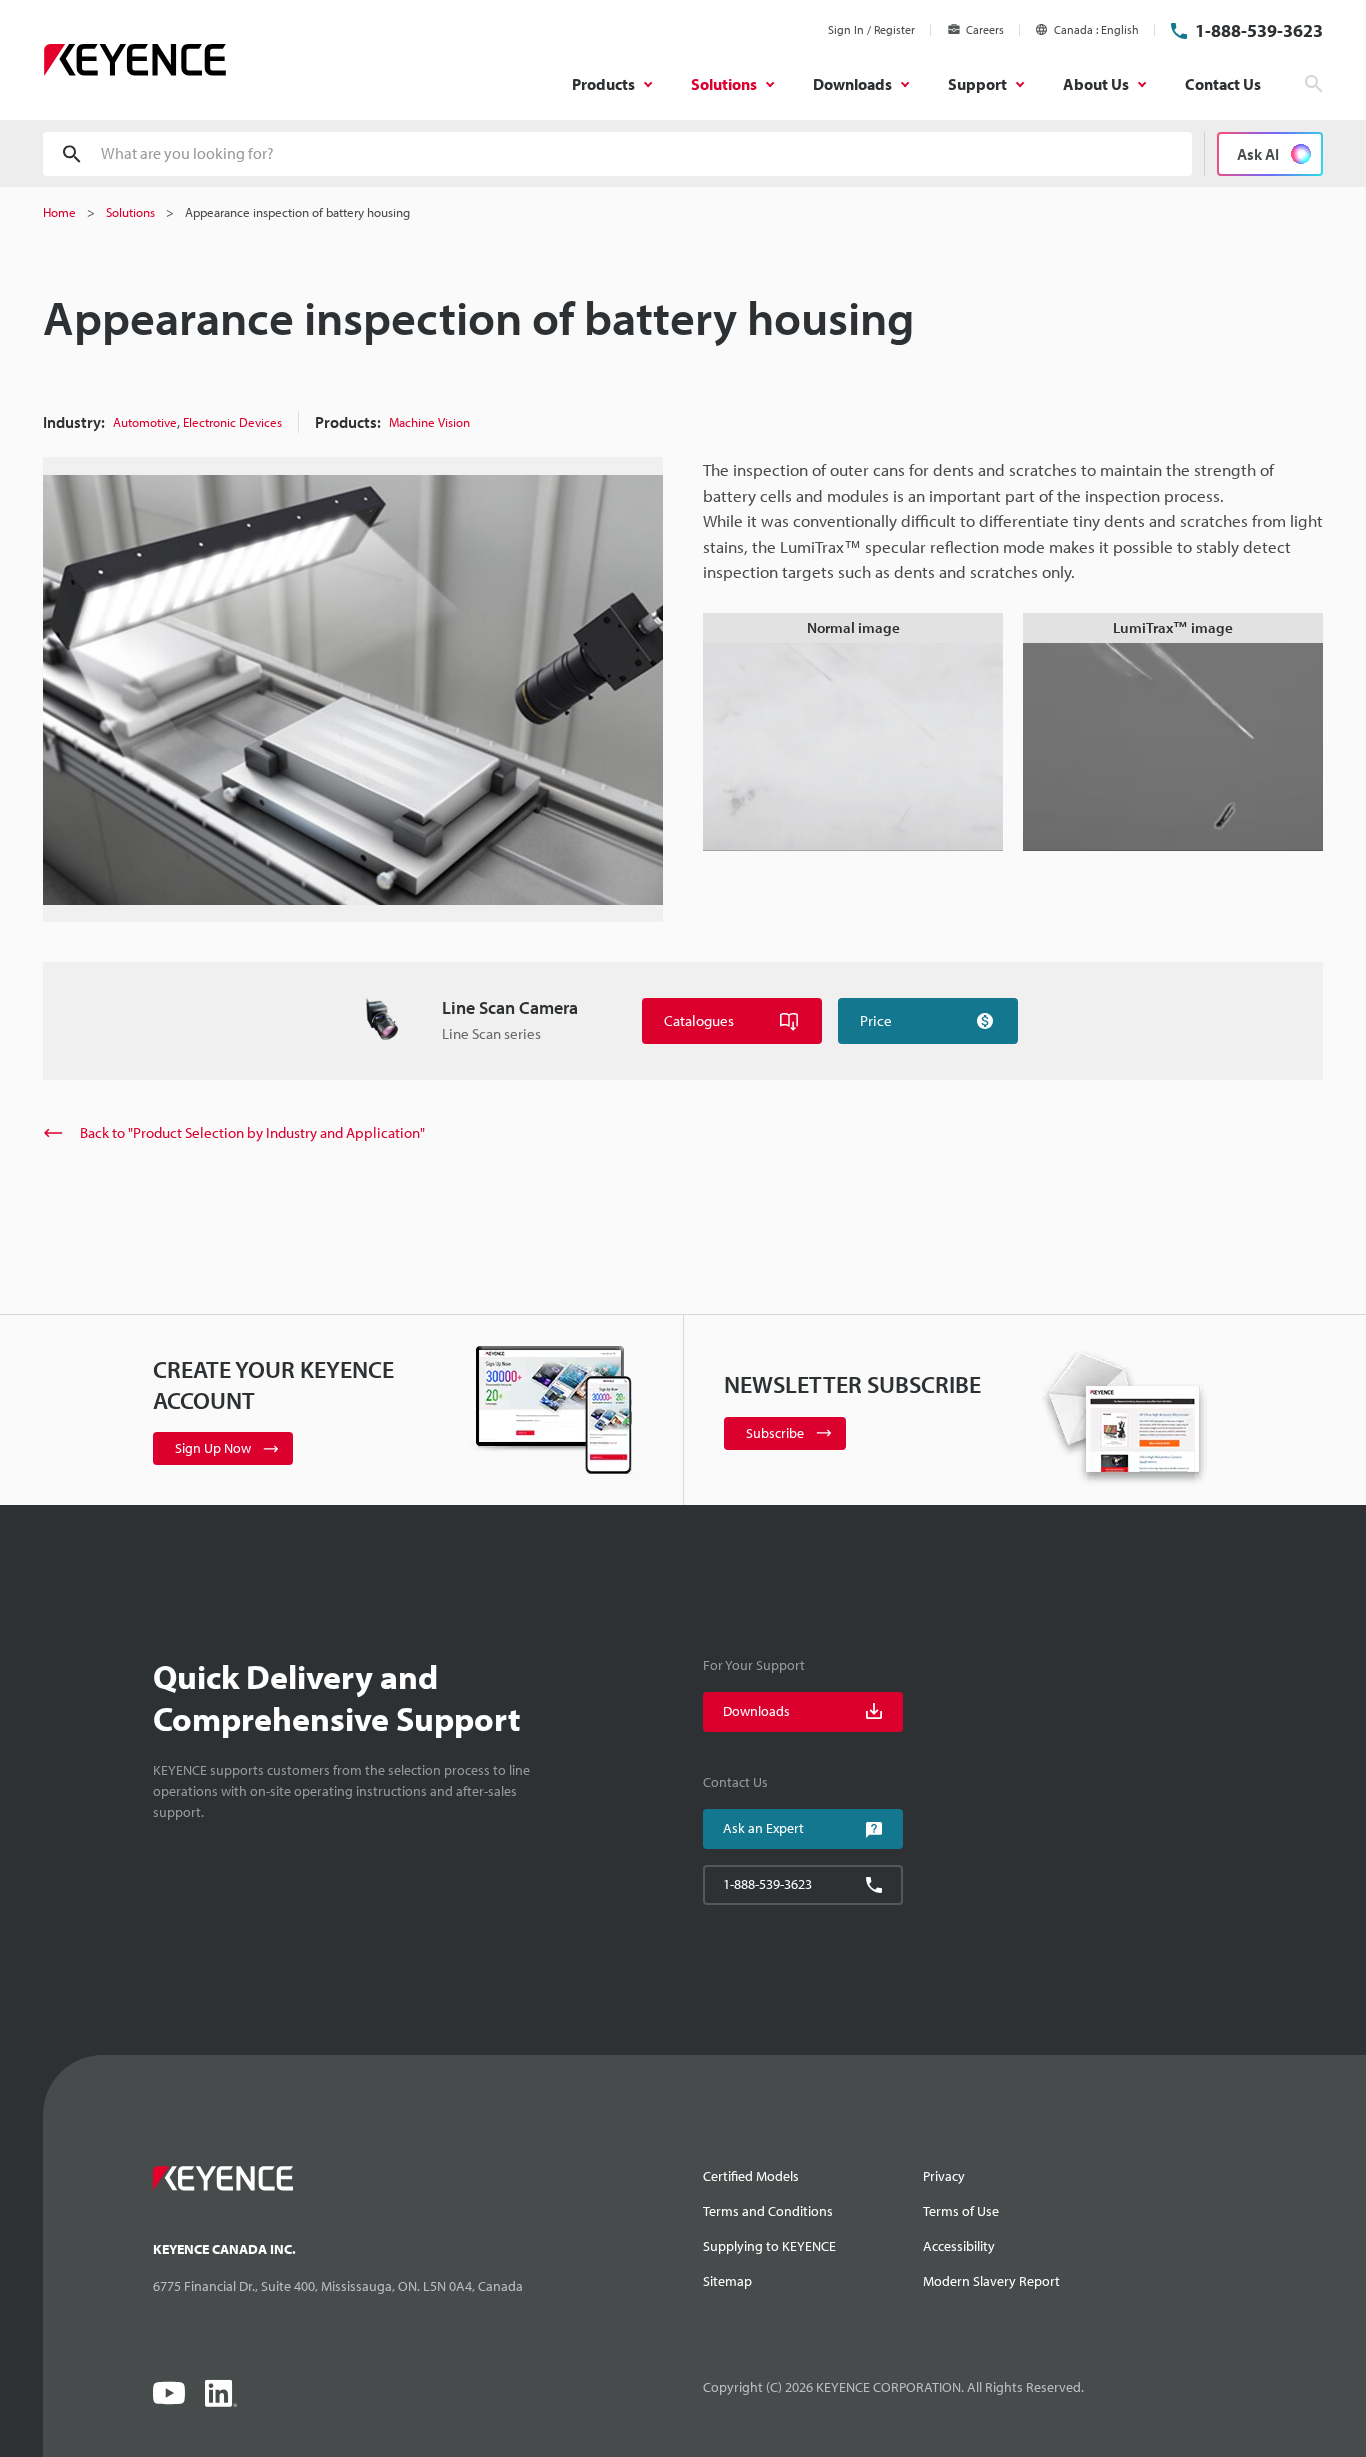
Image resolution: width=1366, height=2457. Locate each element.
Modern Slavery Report (991, 2281)
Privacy (944, 2176)
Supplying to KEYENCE (769, 2246)
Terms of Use (961, 2211)
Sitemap (727, 2281)
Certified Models (751, 2176)
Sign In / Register (871, 29)
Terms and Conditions (768, 2211)
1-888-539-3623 (1259, 30)
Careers (985, 29)
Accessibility (959, 2246)
